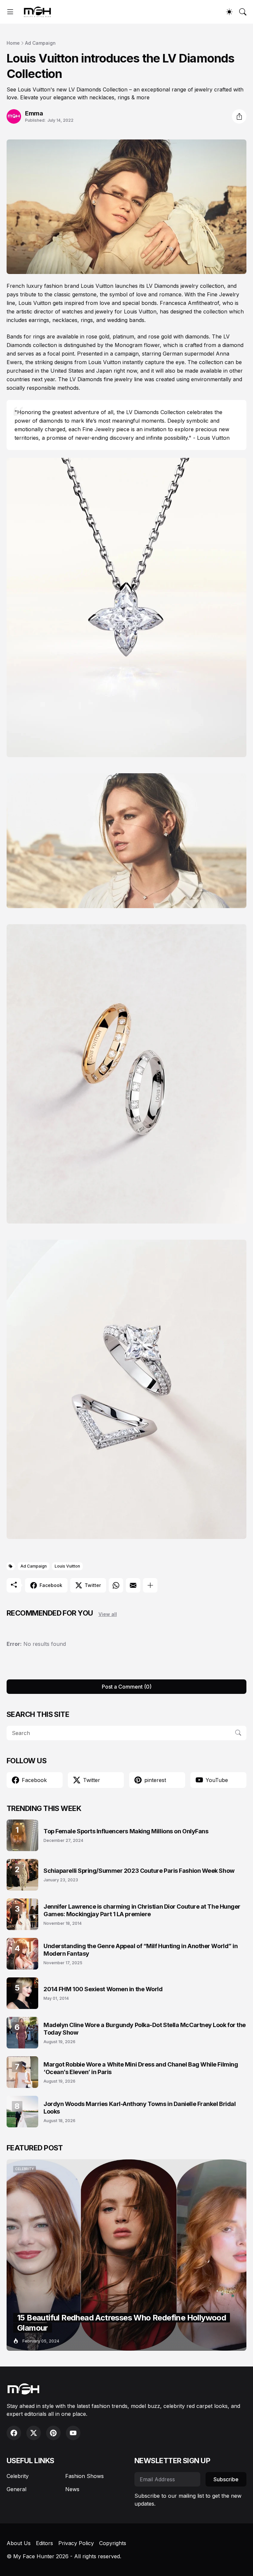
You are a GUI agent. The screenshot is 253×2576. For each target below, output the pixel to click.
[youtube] (73, 2433)
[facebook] (14, 2433)
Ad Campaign (40, 43)
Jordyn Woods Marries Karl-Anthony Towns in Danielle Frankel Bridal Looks (140, 2108)
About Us (19, 2543)
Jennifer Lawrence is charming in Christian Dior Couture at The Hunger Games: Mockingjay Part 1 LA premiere (142, 1910)
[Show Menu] (10, 12)
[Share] (239, 116)
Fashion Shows (84, 2476)
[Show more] (150, 1585)
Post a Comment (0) (127, 1687)
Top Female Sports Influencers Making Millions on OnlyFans (126, 1831)
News (72, 2489)
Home (13, 43)
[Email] (133, 1585)
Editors (44, 2543)
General (16, 2489)
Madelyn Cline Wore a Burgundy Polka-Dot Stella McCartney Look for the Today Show (145, 2029)
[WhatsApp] (116, 1585)
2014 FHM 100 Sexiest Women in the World (103, 1989)
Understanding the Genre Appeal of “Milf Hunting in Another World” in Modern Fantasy (141, 1950)
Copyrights (113, 2543)
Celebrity (18, 2476)
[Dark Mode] (229, 12)
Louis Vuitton (67, 1566)
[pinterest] (53, 2433)
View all (108, 1614)
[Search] (243, 12)
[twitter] (34, 2433)
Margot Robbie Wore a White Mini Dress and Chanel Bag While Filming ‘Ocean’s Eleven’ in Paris (141, 2068)
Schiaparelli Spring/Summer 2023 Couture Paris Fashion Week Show (139, 1871)
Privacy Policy (76, 2543)
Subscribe (226, 2479)
